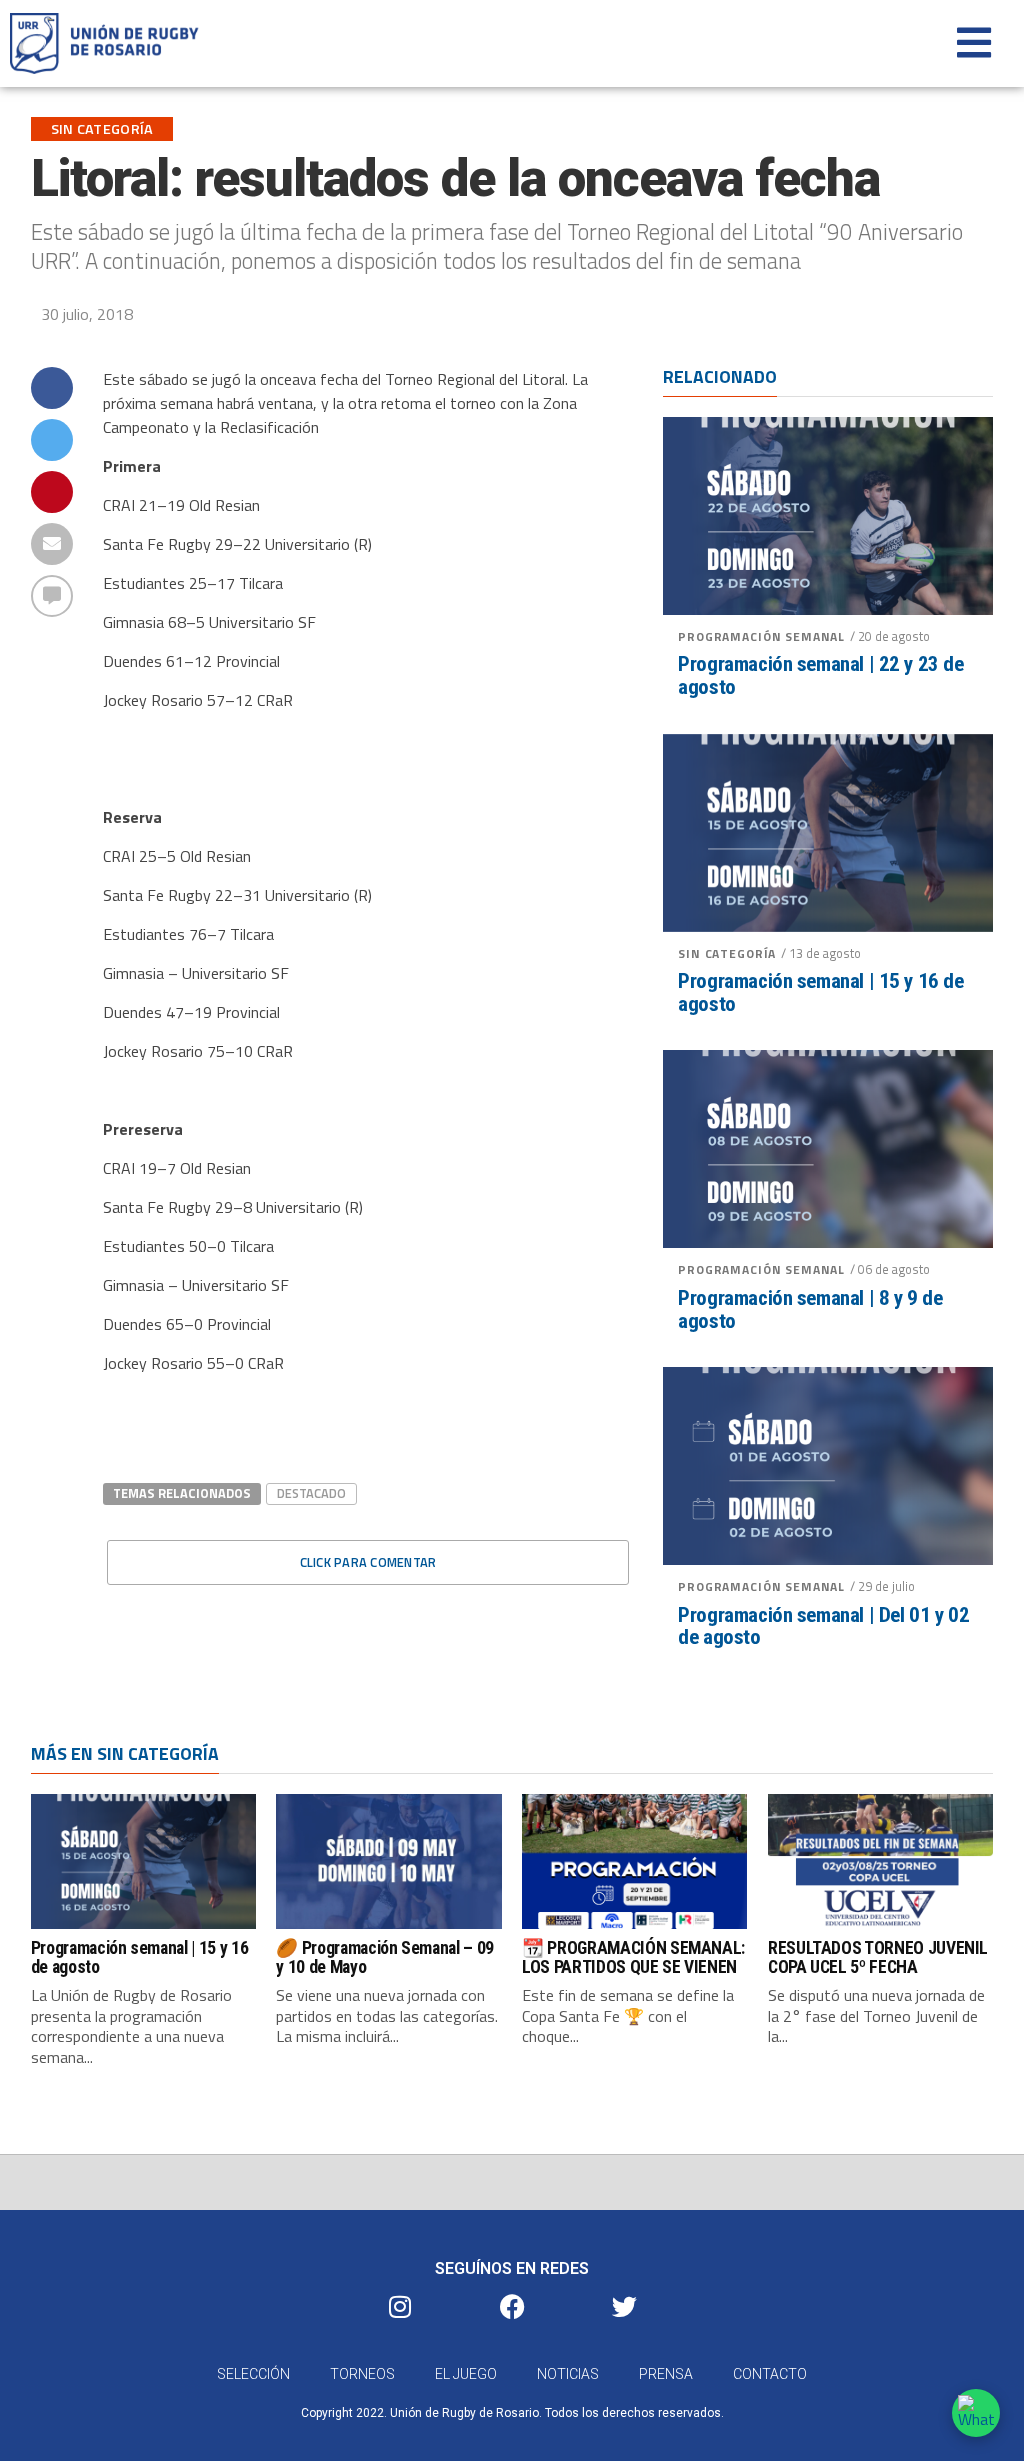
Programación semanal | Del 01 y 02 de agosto (823, 1627)
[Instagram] (400, 2306)
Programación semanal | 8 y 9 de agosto (810, 1310)
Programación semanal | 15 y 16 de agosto (820, 993)
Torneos (362, 2374)
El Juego (466, 2374)
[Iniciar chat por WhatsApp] (976, 2413)
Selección (253, 2374)
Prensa (666, 2374)
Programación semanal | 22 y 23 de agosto (820, 676)
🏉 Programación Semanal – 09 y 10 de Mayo (385, 1957)
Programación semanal (761, 636)
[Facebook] (512, 2306)
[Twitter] (624, 2306)
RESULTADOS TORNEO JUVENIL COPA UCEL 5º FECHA (878, 1957)
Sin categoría (727, 953)
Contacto (770, 2374)
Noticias (568, 2374)
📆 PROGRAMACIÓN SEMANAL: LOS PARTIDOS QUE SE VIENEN (633, 1957)
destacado (311, 1493)
